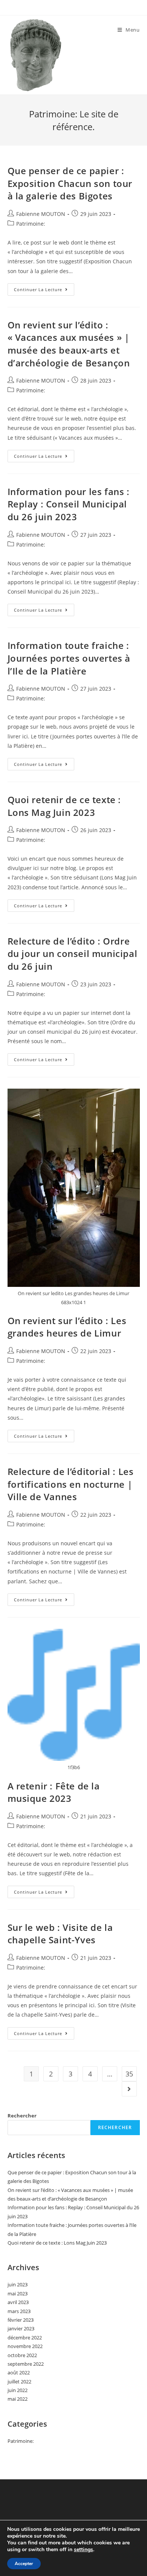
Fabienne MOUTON (41, 214)
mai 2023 (18, 2293)
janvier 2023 (21, 2328)
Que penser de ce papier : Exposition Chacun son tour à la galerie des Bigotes (70, 183)
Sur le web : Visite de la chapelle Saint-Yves (60, 1934)
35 (129, 2074)
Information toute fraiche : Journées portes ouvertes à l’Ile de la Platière (69, 658)
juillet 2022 (19, 2382)
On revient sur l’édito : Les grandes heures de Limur (67, 1327)
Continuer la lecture (44, 291)
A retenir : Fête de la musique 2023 (54, 1792)
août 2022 (19, 2372)
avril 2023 (18, 2302)
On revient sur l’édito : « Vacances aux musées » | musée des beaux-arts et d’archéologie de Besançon (69, 344)
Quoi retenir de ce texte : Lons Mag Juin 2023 (64, 806)
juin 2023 (18, 2284)
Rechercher (22, 2116)
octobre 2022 (22, 2355)
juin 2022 (18, 2390)
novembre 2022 (25, 2346)
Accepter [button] (24, 2564)
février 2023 (21, 2320)
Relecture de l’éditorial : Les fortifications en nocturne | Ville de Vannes (71, 1484)
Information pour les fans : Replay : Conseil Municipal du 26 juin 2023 (69, 504)
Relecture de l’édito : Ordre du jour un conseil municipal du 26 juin (73, 954)
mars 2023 (19, 2311)
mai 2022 (18, 2399)
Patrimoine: (31, 224)
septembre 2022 (26, 2364)
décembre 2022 (25, 2338)
